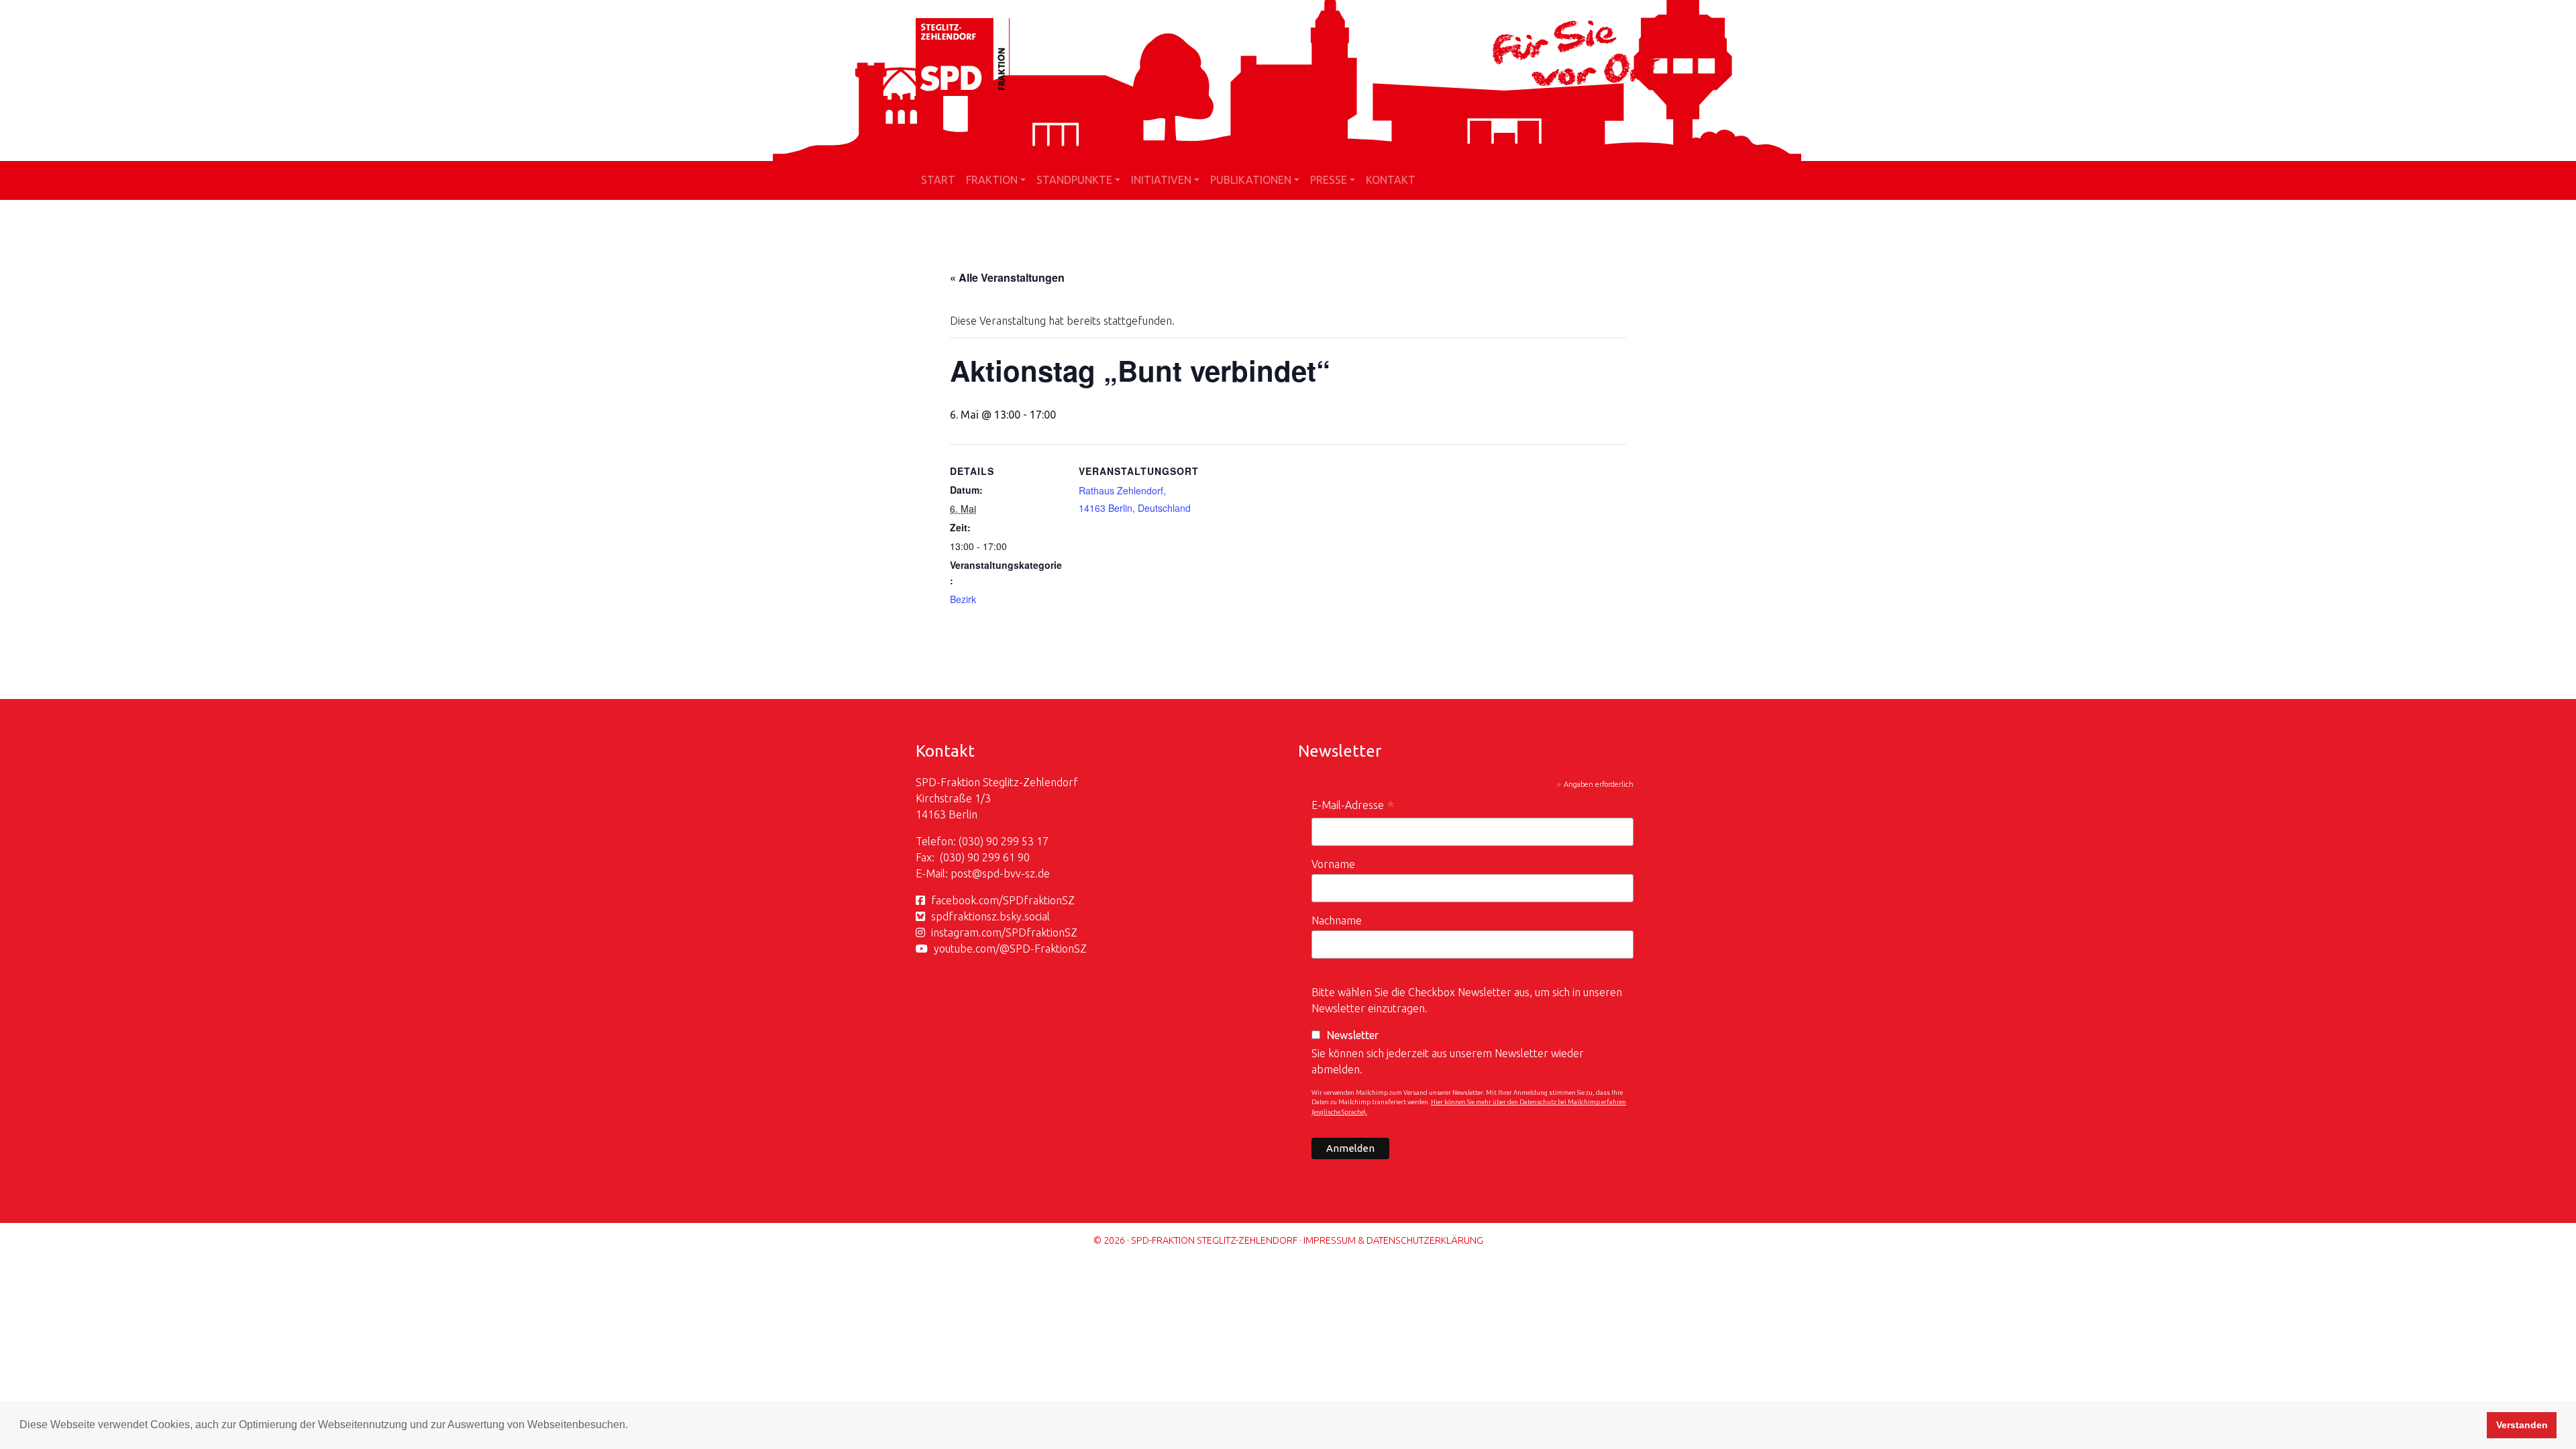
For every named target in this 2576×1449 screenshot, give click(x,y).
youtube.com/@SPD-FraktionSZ (1010, 949)
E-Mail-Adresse (1353, 807)
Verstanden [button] (2522, 1425)
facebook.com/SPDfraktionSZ (1003, 900)
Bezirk (963, 599)
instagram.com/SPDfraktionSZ (1004, 932)
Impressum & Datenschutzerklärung (1393, 1240)
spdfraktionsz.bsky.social (990, 916)
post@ (966, 873)
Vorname (1333, 864)
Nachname (1337, 920)
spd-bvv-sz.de (1016, 873)
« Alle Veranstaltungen (1007, 277)
